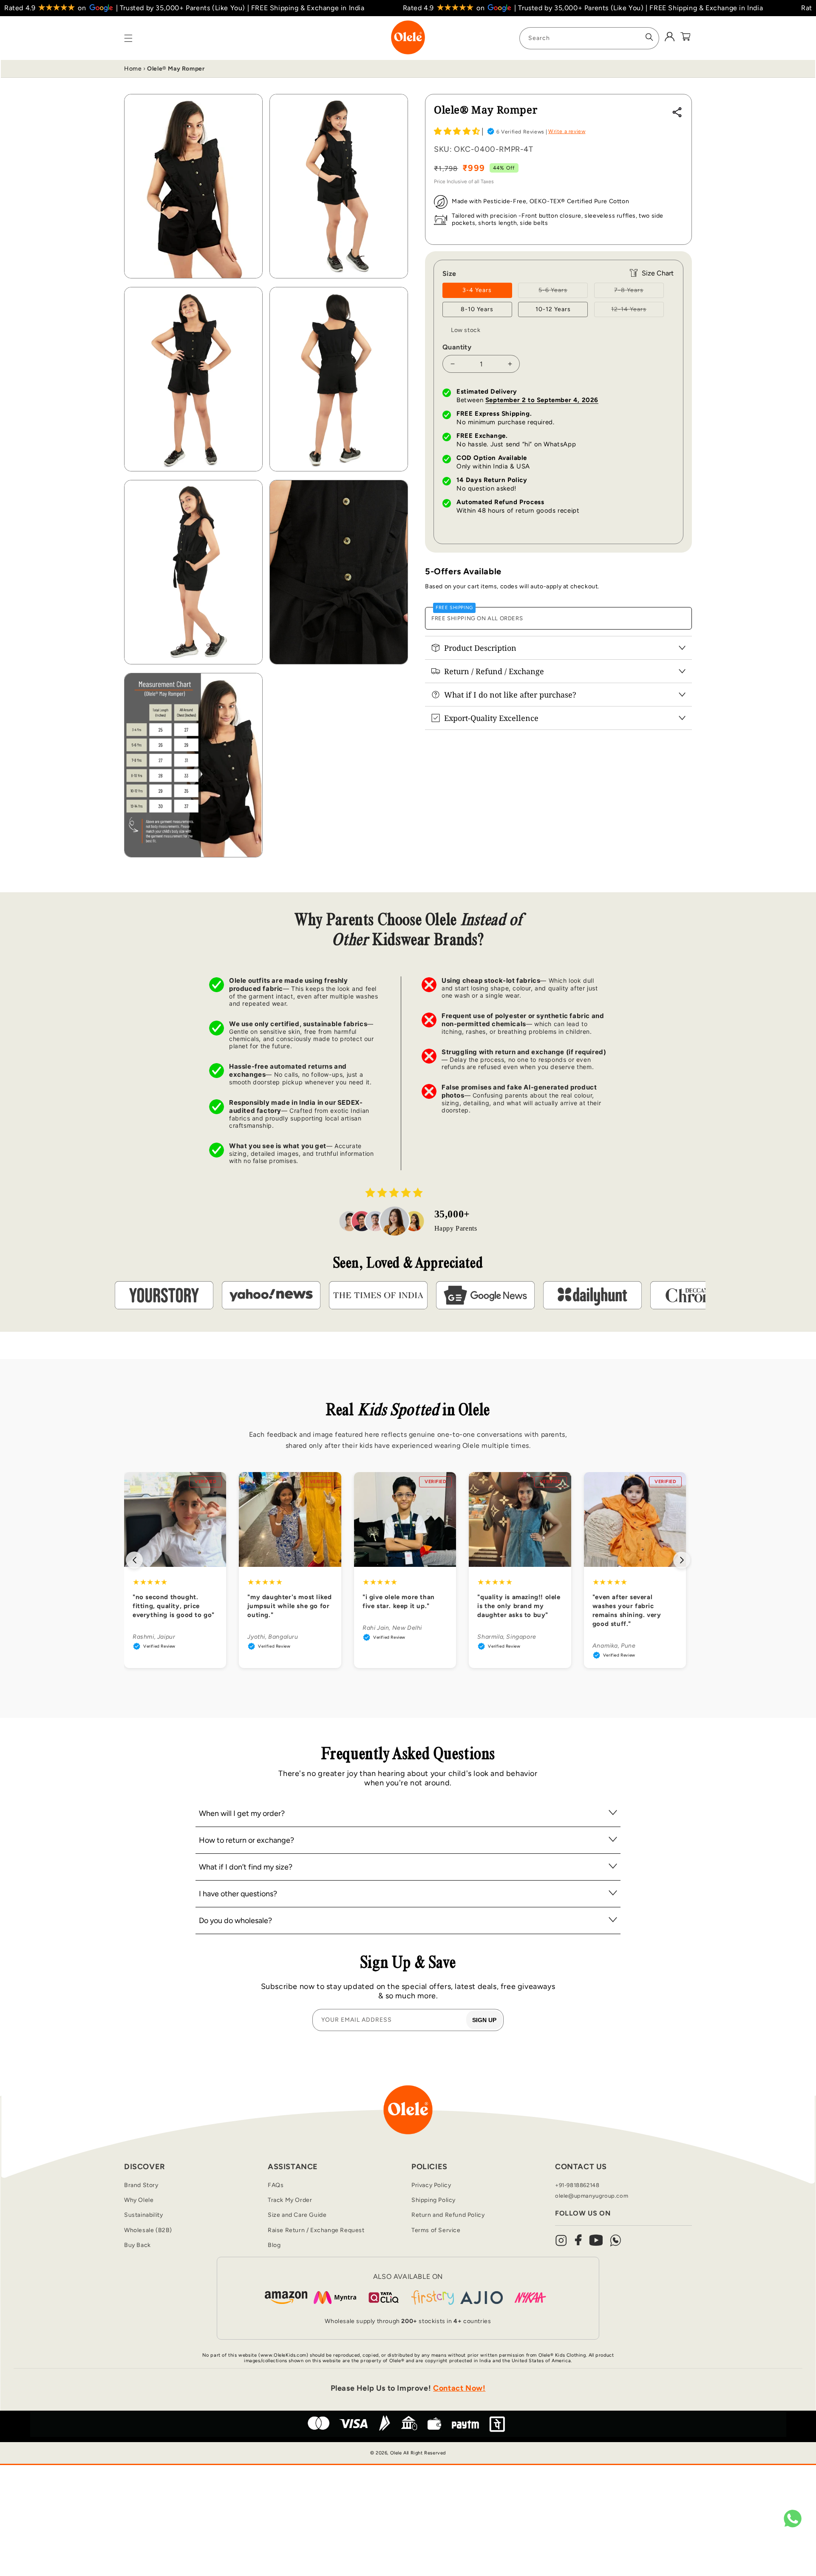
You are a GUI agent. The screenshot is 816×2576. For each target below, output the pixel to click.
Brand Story (141, 2185)
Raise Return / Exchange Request (316, 2230)
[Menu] (128, 38)
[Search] (649, 37)
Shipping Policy (433, 2200)
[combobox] (589, 38)
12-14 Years (637, 311)
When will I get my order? (242, 1813)
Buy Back (137, 2245)
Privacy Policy (431, 2185)
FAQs (276, 2185)
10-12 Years (553, 309)
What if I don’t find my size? (246, 1867)
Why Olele (139, 2200)
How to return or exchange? (246, 1840)
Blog (274, 2245)
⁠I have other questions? (238, 1894)
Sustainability (143, 2215)
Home (133, 69)
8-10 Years (477, 309)
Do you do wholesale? (235, 1921)
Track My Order (290, 2200)
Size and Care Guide (297, 2215)
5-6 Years (563, 292)
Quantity (457, 347)
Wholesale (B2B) (148, 2230)
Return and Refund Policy (448, 2215)
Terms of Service (436, 2230)
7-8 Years (639, 292)
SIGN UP (484, 2020)
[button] (457, 131)
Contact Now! (459, 2388)
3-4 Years (477, 290)
